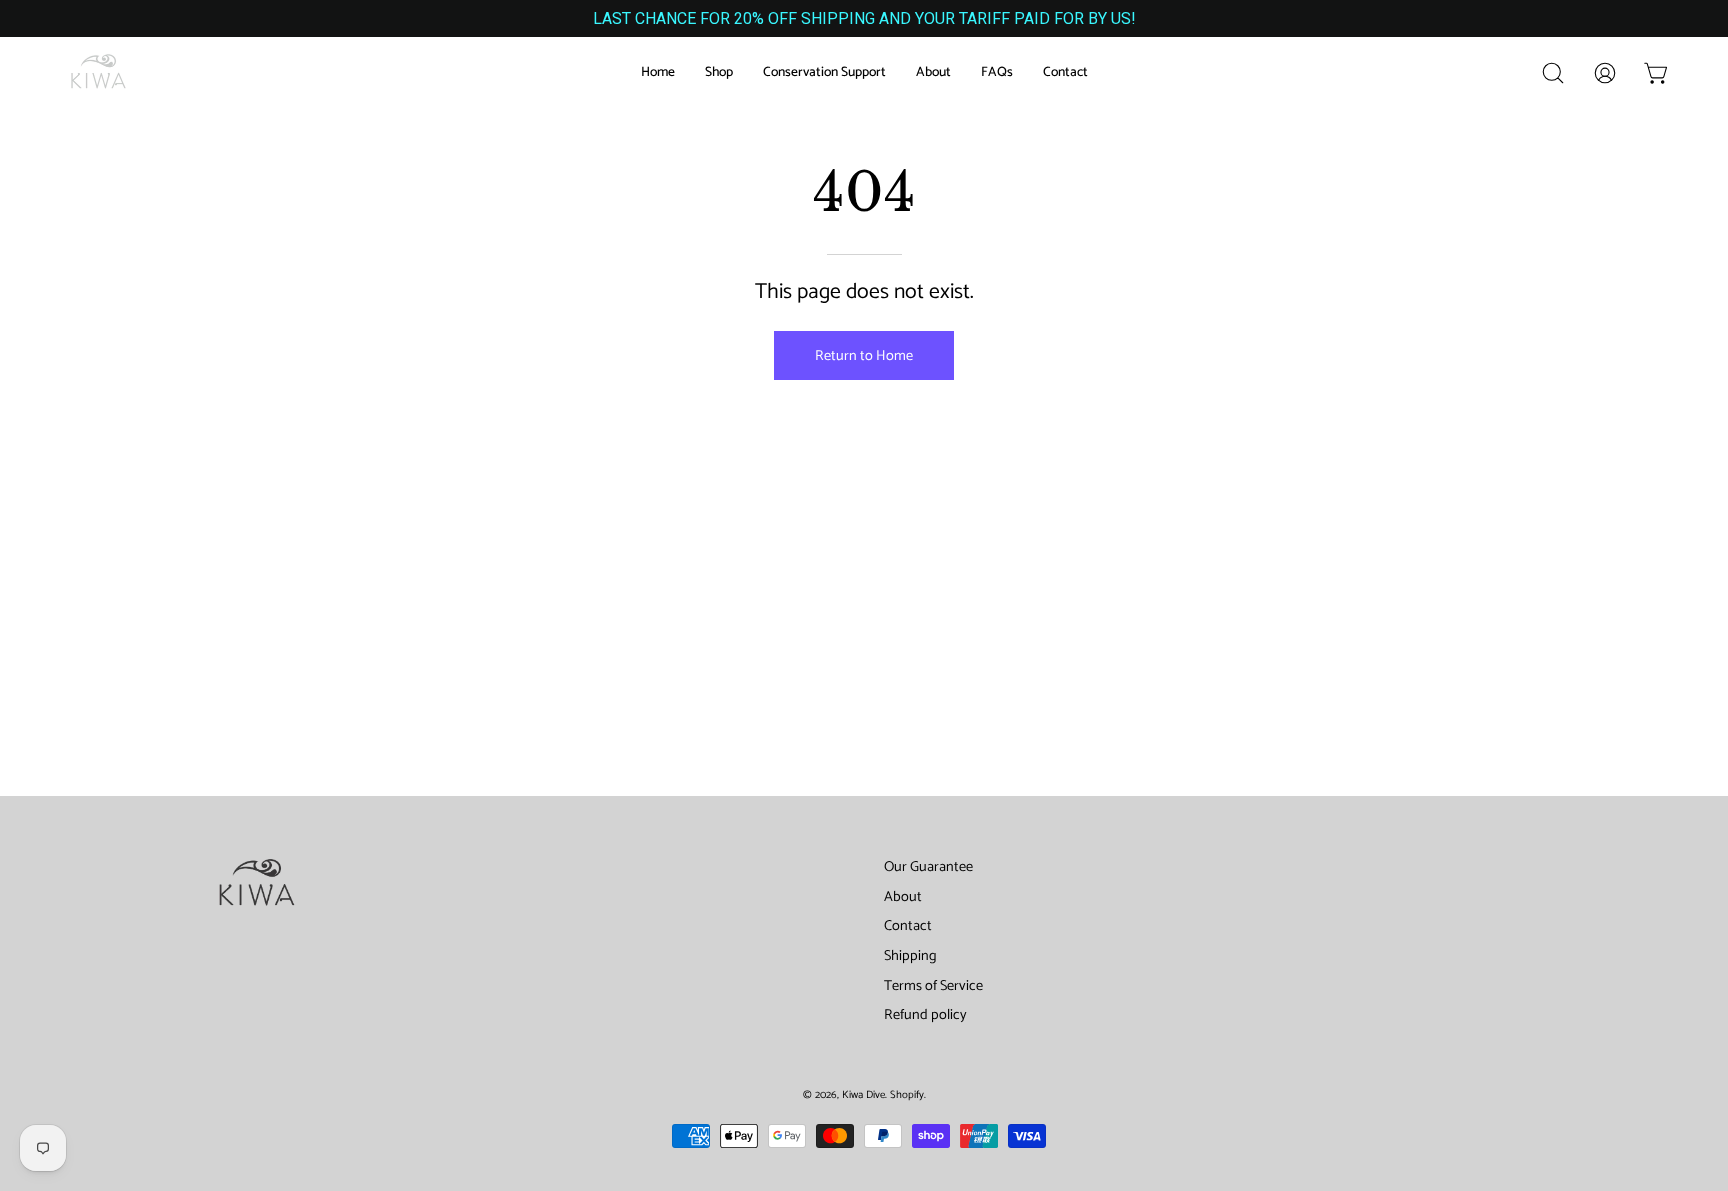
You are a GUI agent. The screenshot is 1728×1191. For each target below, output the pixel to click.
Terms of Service (933, 986)
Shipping (910, 956)
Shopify (907, 1095)
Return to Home (864, 356)
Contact (908, 926)
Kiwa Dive (863, 1095)
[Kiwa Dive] (100, 73)
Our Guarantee (928, 867)
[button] (1553, 73)
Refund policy (925, 1015)
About (903, 897)
